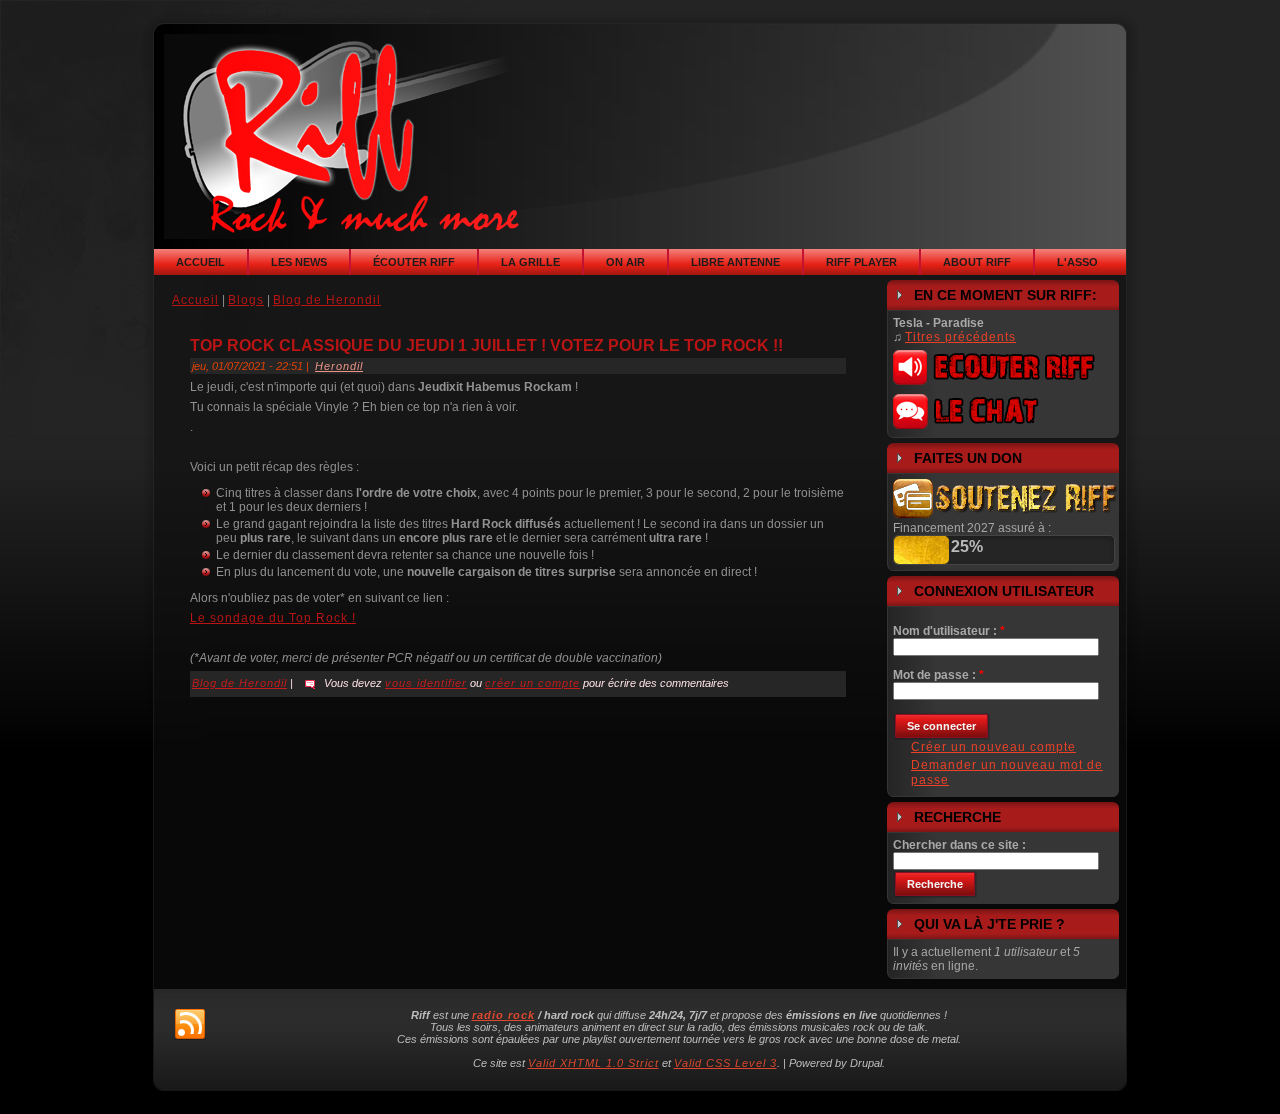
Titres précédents (960, 337)
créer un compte (532, 683)
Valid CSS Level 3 (725, 1063)
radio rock (503, 1015)
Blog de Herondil (327, 300)
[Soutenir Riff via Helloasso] (1006, 514)
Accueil (195, 300)
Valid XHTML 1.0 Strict (593, 1063)
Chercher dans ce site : (959, 845)
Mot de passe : (938, 675)
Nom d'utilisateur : (949, 631)
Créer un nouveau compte (993, 747)
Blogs (246, 300)
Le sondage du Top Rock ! (273, 618)
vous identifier (426, 683)
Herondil (339, 366)
